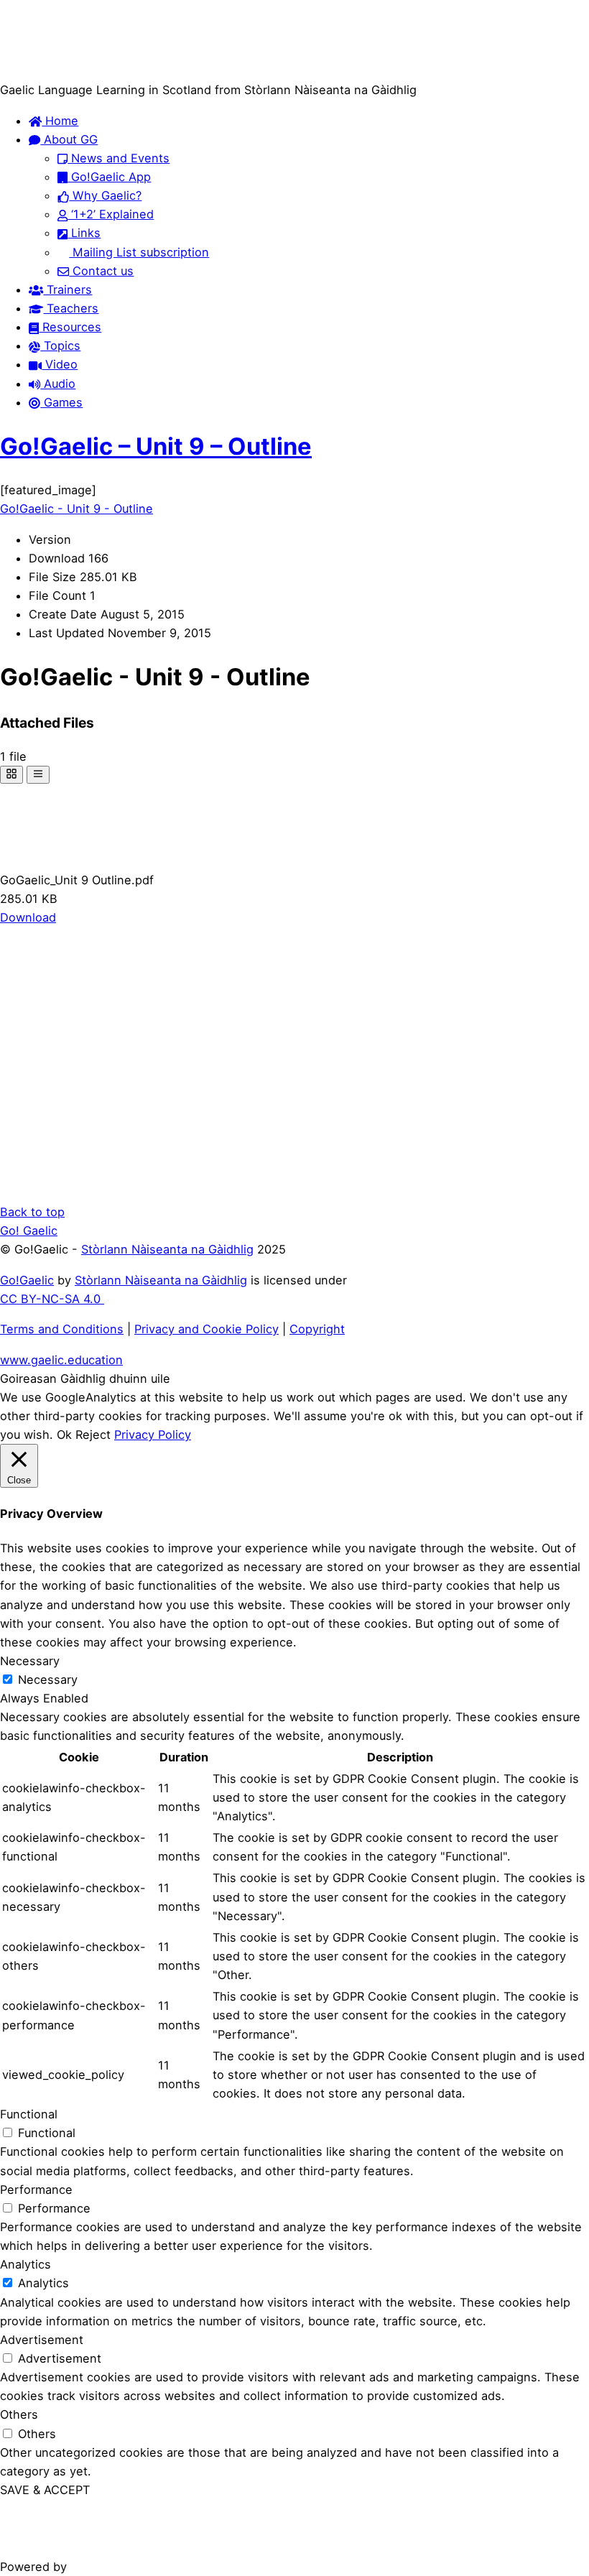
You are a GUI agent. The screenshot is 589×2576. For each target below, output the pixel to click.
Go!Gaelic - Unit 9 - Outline (76, 509)
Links (84, 233)
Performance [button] (36, 2190)
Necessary (48, 1680)
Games (61, 402)
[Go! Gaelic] (56, 71)
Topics (60, 346)
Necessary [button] (30, 1661)
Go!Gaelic (27, 1280)
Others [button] (19, 2414)
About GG (69, 139)
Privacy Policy (153, 1435)
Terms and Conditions (62, 1329)
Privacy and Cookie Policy (207, 1329)
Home (60, 121)
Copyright (317, 1329)
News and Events (119, 158)
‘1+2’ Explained (111, 214)
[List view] (38, 775)
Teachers (71, 308)
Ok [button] (64, 1435)
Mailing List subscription (139, 252)
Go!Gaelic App (109, 177)
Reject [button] (93, 1435)
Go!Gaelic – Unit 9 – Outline (156, 446)
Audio (58, 384)
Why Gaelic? (105, 195)
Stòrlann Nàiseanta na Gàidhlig (167, 1249)
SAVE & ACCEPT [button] (45, 2490)
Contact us (101, 271)
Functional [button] (29, 2114)
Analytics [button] (25, 2264)
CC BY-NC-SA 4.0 (52, 1299)
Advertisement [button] (42, 2340)
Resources (70, 327)
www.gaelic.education (61, 1360)
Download (28, 917)
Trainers (68, 289)
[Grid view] (11, 775)
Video (60, 364)
